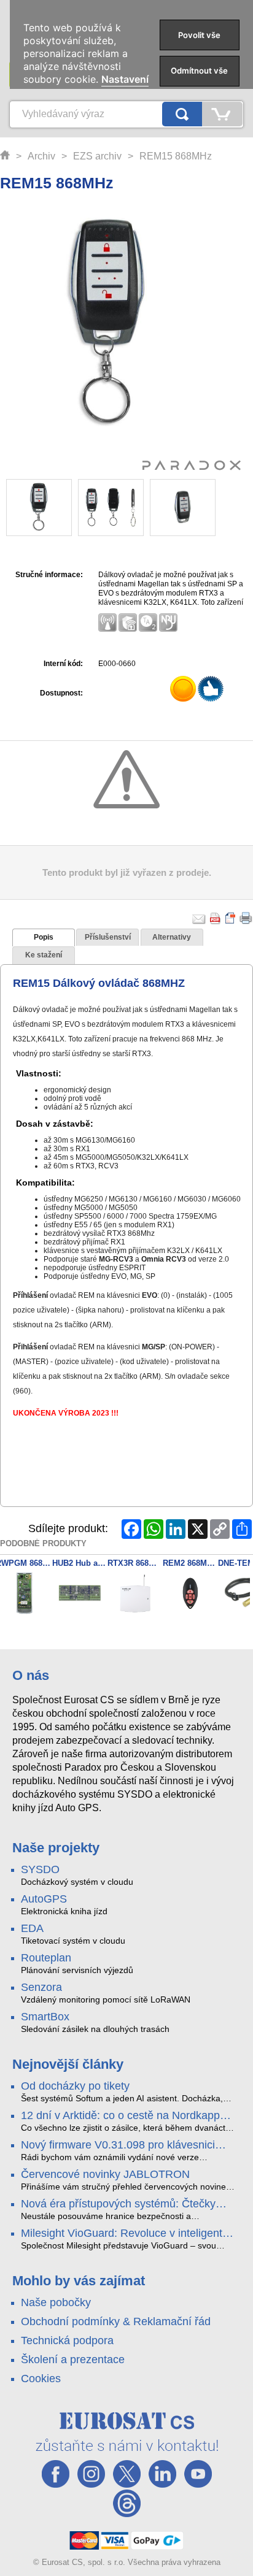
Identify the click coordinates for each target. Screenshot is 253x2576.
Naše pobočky (56, 2302)
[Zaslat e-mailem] (199, 918)
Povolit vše (199, 35)
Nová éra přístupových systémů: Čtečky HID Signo (118, 2204)
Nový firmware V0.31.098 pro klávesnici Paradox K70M (118, 2145)
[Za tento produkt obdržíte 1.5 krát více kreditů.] (184, 691)
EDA (32, 1928)
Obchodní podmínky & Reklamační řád (116, 2321)
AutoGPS (44, 1899)
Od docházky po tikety (75, 2086)
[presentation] (44, 938)
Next (199, 508)
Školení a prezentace (73, 2359)
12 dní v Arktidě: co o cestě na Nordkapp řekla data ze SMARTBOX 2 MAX (120, 2116)
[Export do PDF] (216, 918)
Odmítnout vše (199, 71)
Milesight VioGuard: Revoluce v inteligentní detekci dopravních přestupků (126, 2234)
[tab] (44, 938)
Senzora (41, 1987)
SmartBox (45, 2017)
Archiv (41, 156)
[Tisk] (246, 918)
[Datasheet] (231, 918)
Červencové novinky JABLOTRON (105, 2174)
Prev (23, 508)
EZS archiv (97, 156)
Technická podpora (67, 2340)
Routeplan (46, 1958)
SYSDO (40, 1869)
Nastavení (125, 79)
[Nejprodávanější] (212, 691)
